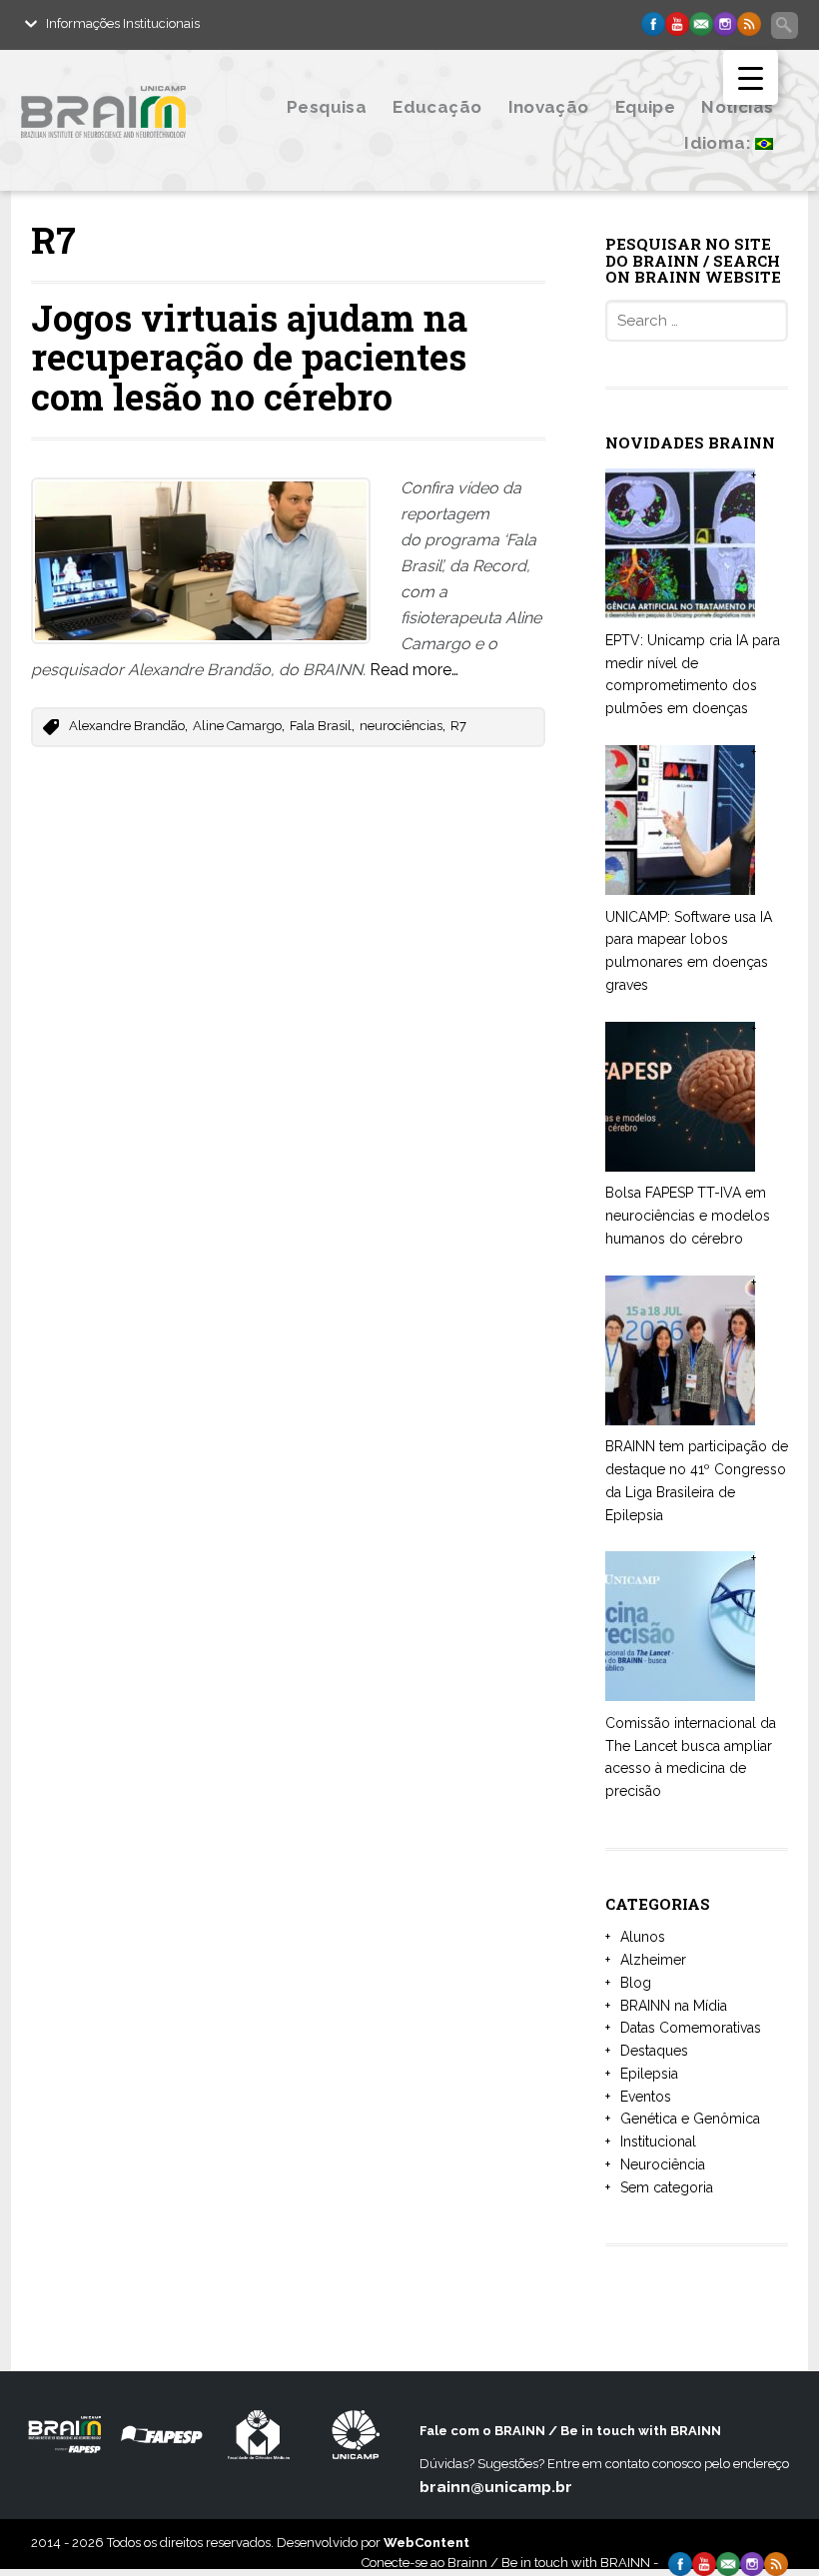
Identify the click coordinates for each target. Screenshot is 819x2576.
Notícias (737, 107)
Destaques (654, 2051)
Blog (636, 1983)
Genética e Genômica (690, 2119)
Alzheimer (653, 1960)
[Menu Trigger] (751, 77)
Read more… (414, 670)
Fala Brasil (321, 726)
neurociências (401, 726)
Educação (437, 107)
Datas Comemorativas (691, 2028)
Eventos (646, 2097)
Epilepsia (649, 2074)
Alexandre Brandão (127, 726)
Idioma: (720, 143)
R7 (458, 726)
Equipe (645, 107)
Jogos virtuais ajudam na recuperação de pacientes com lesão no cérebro (249, 357)
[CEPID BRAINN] (132, 152)
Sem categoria (667, 2187)
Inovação (549, 107)
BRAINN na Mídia (674, 2006)
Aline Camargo (237, 726)
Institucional (658, 2142)
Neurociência (663, 2164)
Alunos (643, 1937)
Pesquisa (327, 107)
